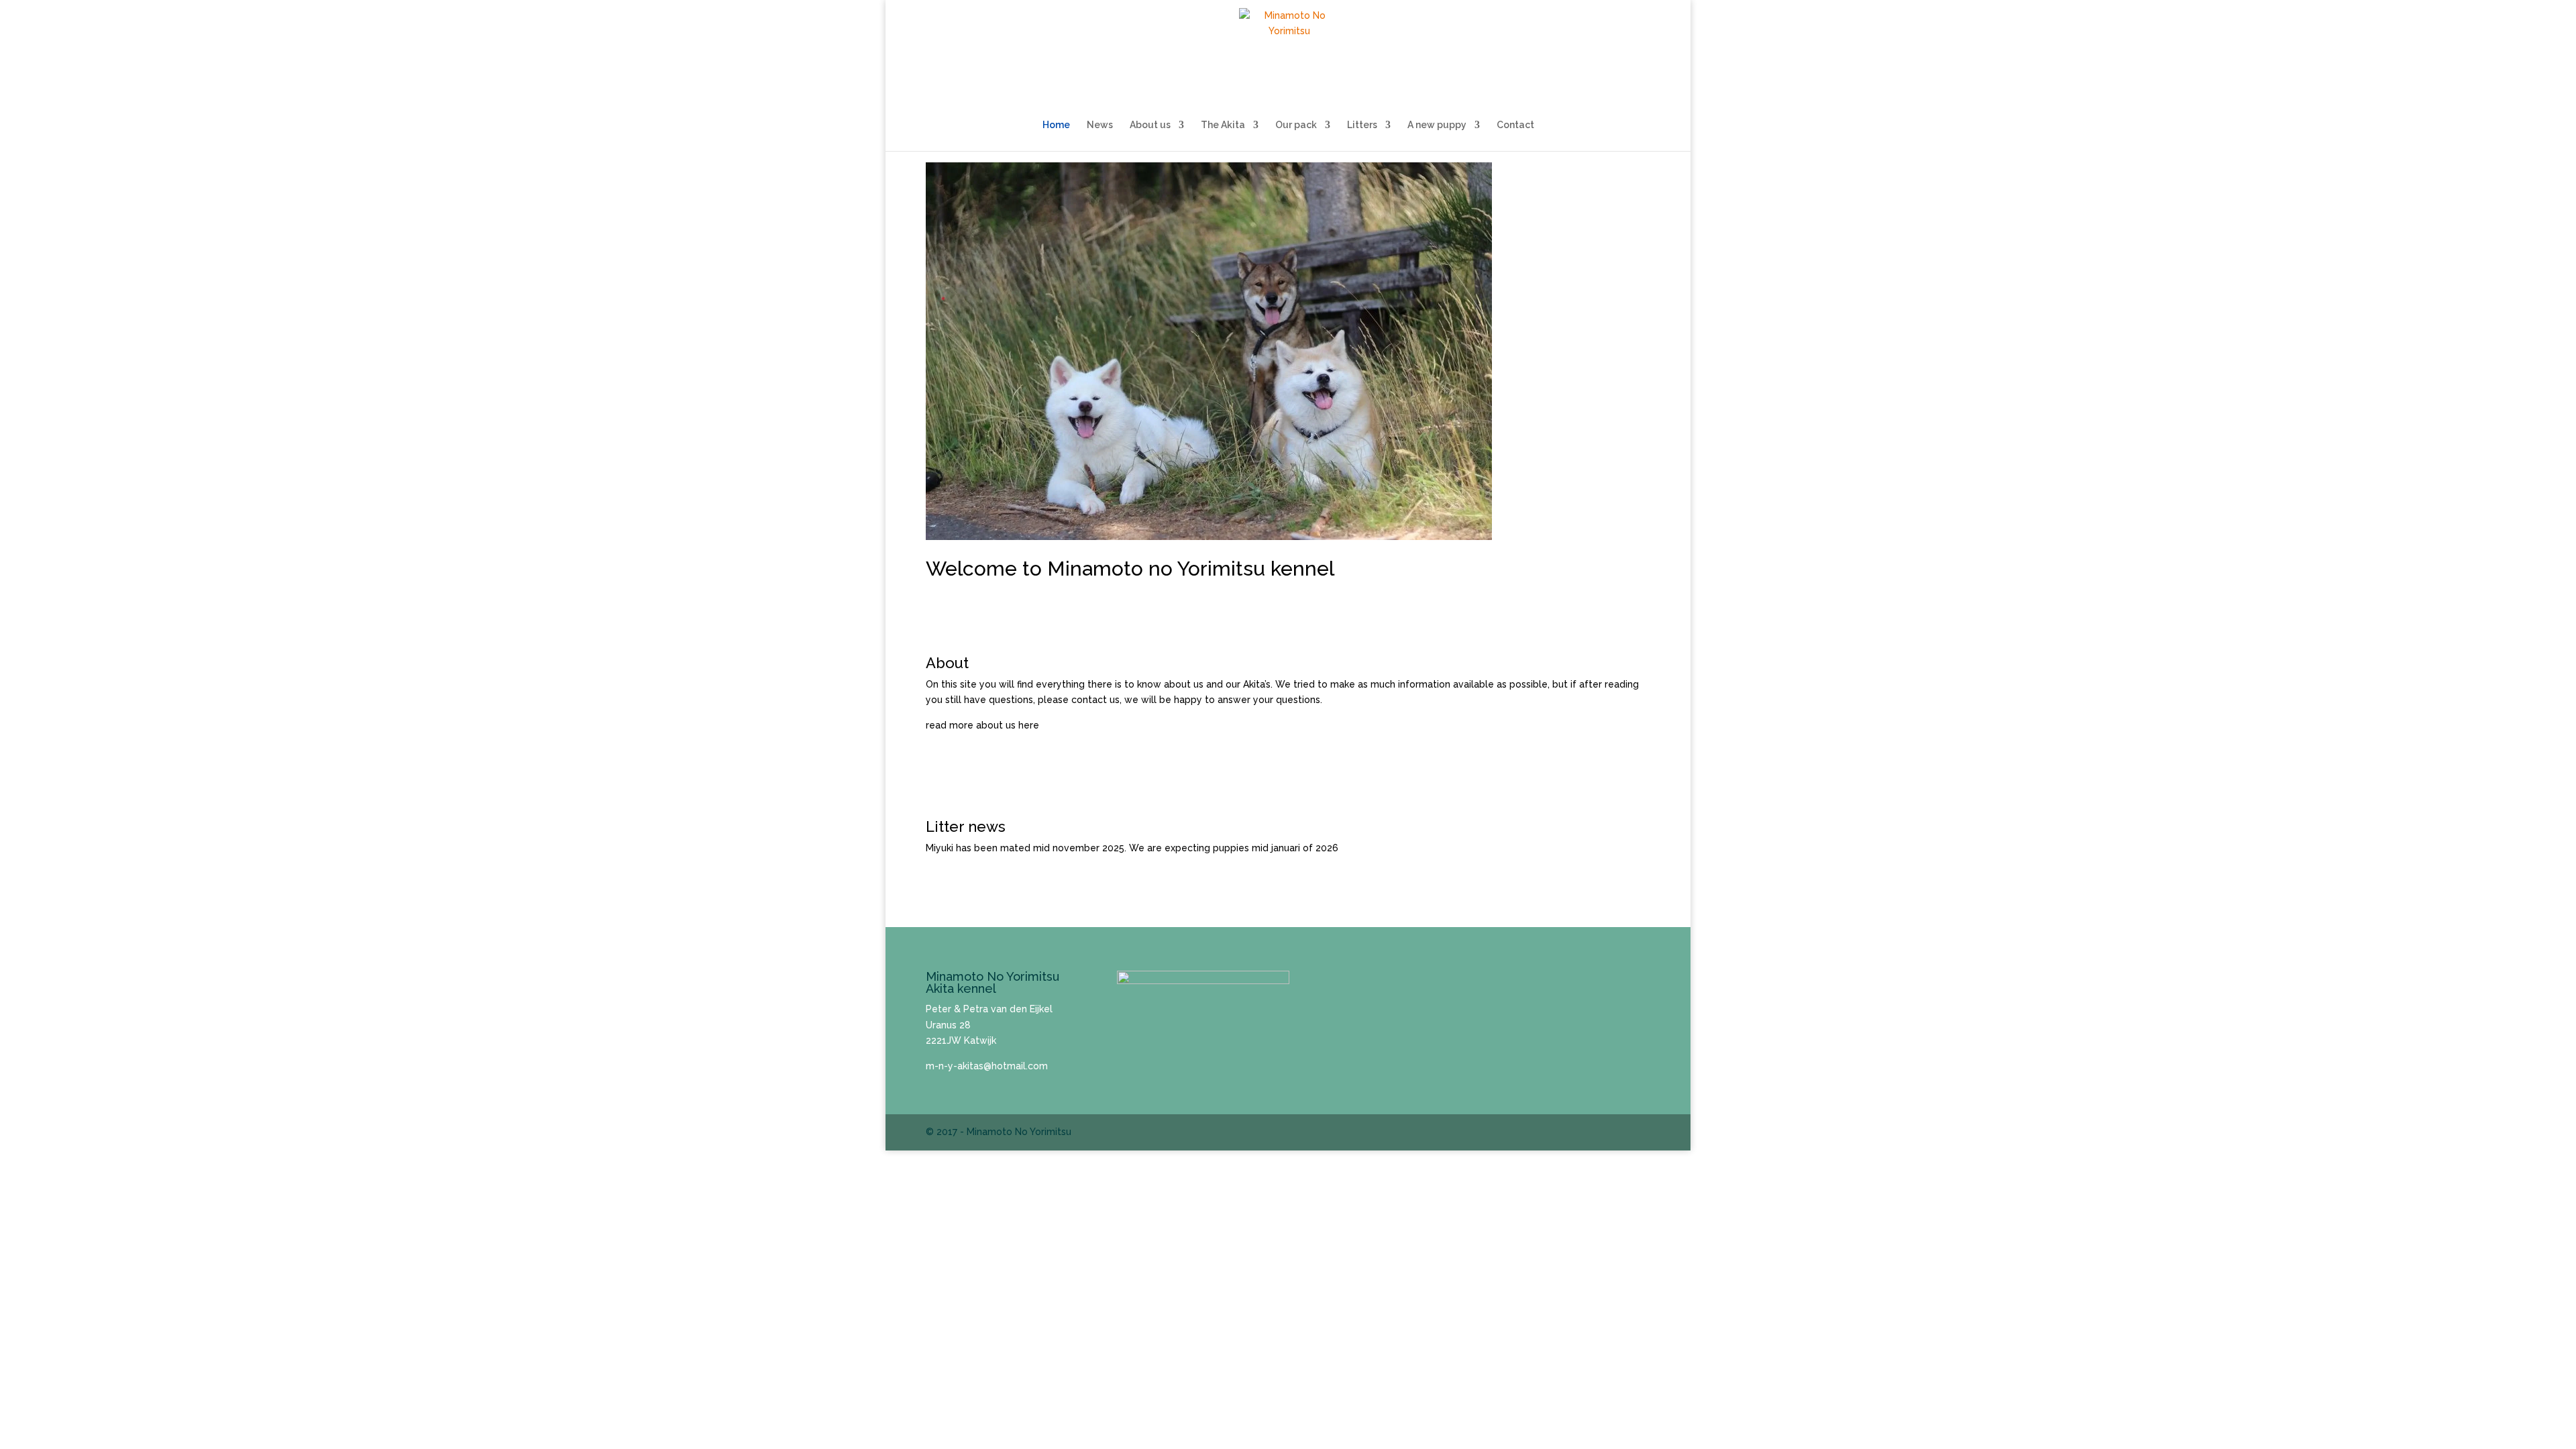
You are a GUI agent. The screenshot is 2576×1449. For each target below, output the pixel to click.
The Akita (1223, 125)
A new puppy (1437, 125)
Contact (1515, 125)
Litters (1362, 125)
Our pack (1296, 125)
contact (1089, 700)
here (1029, 725)
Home (1056, 125)
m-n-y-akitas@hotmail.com (987, 1066)
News (1100, 125)
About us (1150, 125)
